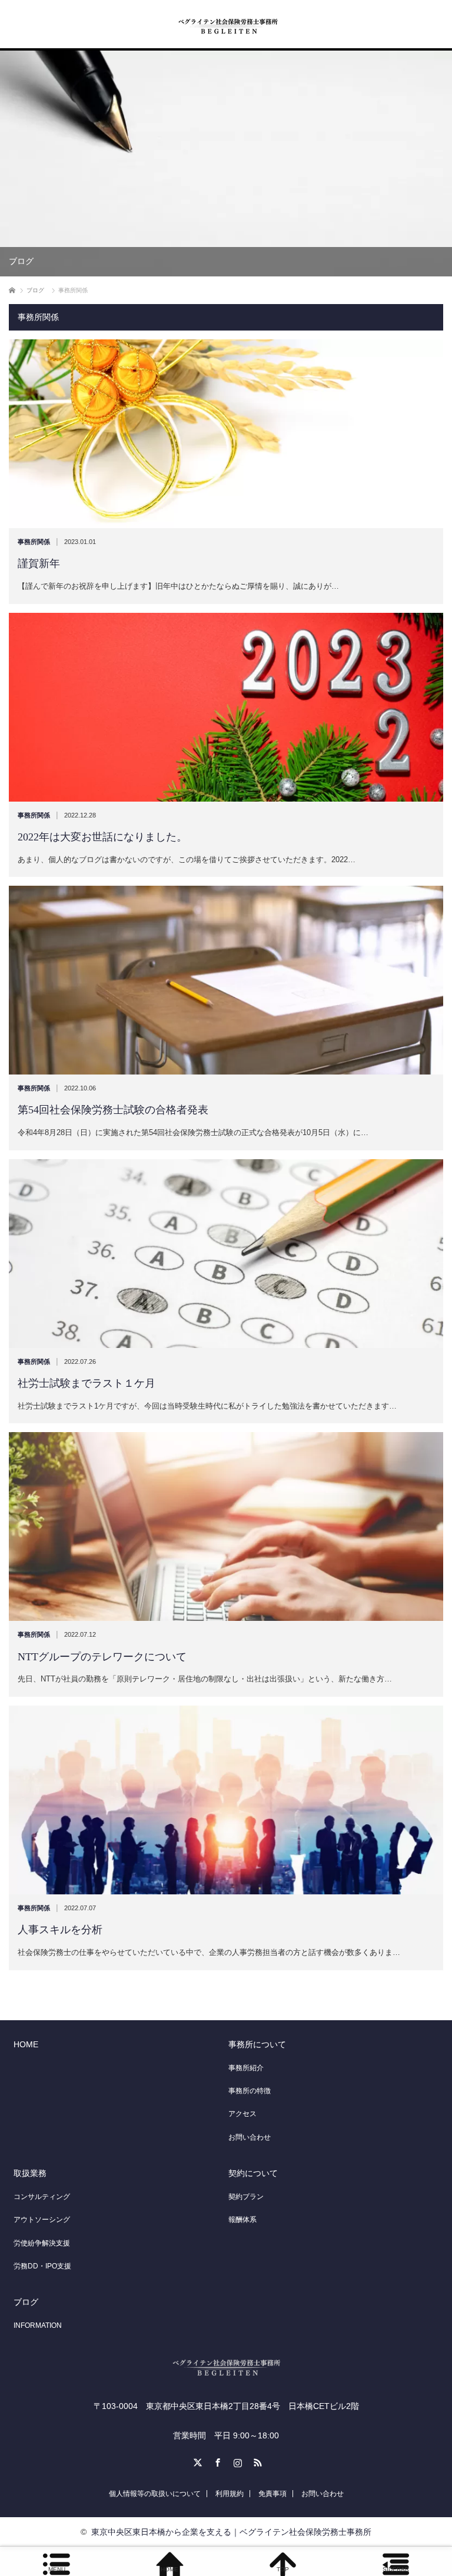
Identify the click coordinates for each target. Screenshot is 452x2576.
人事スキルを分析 (60, 1930)
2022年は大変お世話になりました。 (102, 837)
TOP (283, 2569)
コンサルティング (42, 2197)
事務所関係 (34, 542)
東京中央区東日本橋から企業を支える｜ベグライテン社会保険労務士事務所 (231, 2532)
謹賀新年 (39, 563)
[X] (196, 2461)
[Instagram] (236, 2461)
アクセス (242, 2114)
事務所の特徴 (250, 2091)
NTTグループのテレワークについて (102, 1657)
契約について (253, 2173)
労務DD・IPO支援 (42, 2266)
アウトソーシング (42, 2220)
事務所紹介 (246, 2068)
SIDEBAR (396, 2569)
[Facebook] (216, 2461)
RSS (256, 2461)
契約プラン (246, 2197)
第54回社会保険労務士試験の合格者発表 (113, 1110)
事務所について (257, 2044)
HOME (26, 2044)
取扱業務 (30, 2173)
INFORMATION (38, 2325)
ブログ (26, 2302)
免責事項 (272, 2494)
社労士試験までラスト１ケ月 (92, 1383)
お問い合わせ (250, 2137)
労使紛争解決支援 (42, 2243)
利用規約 (230, 2494)
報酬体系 (242, 2220)
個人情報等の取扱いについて (155, 2494)
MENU (57, 2569)
